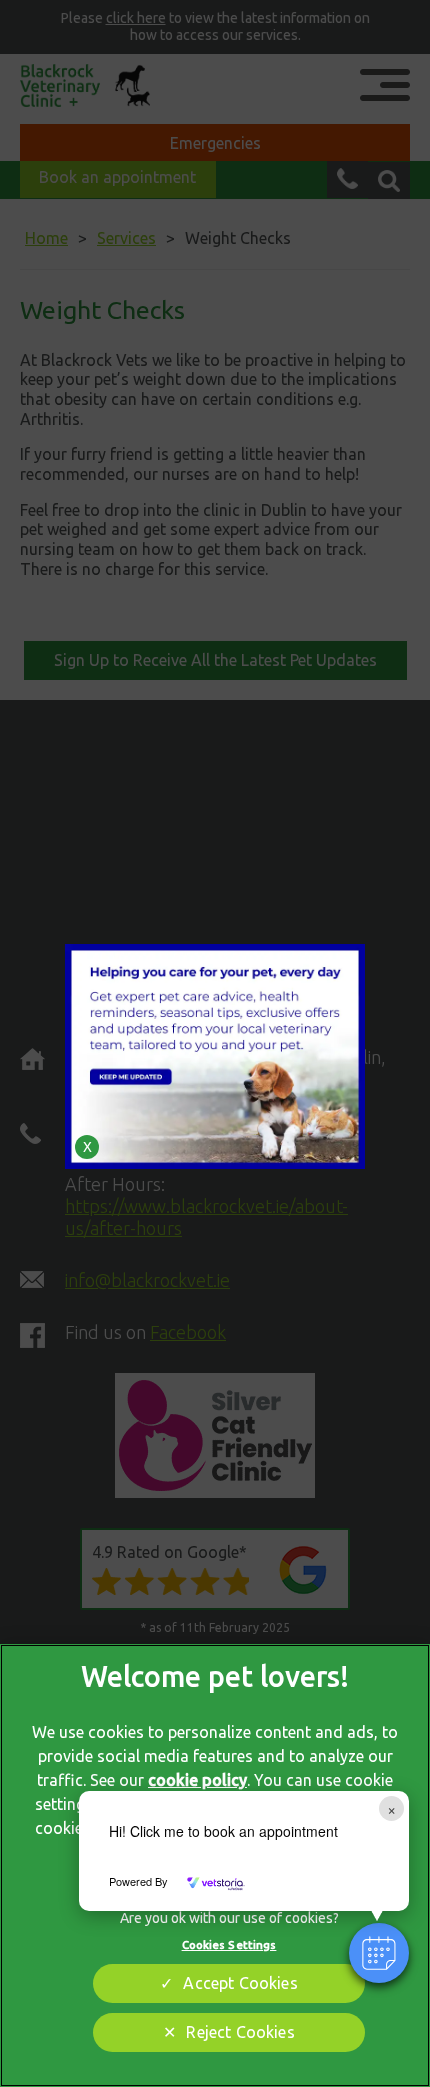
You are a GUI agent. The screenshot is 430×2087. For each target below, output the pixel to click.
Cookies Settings (229, 1944)
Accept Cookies (240, 1983)
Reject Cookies (240, 2032)
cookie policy (197, 1780)
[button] (379, 1953)
